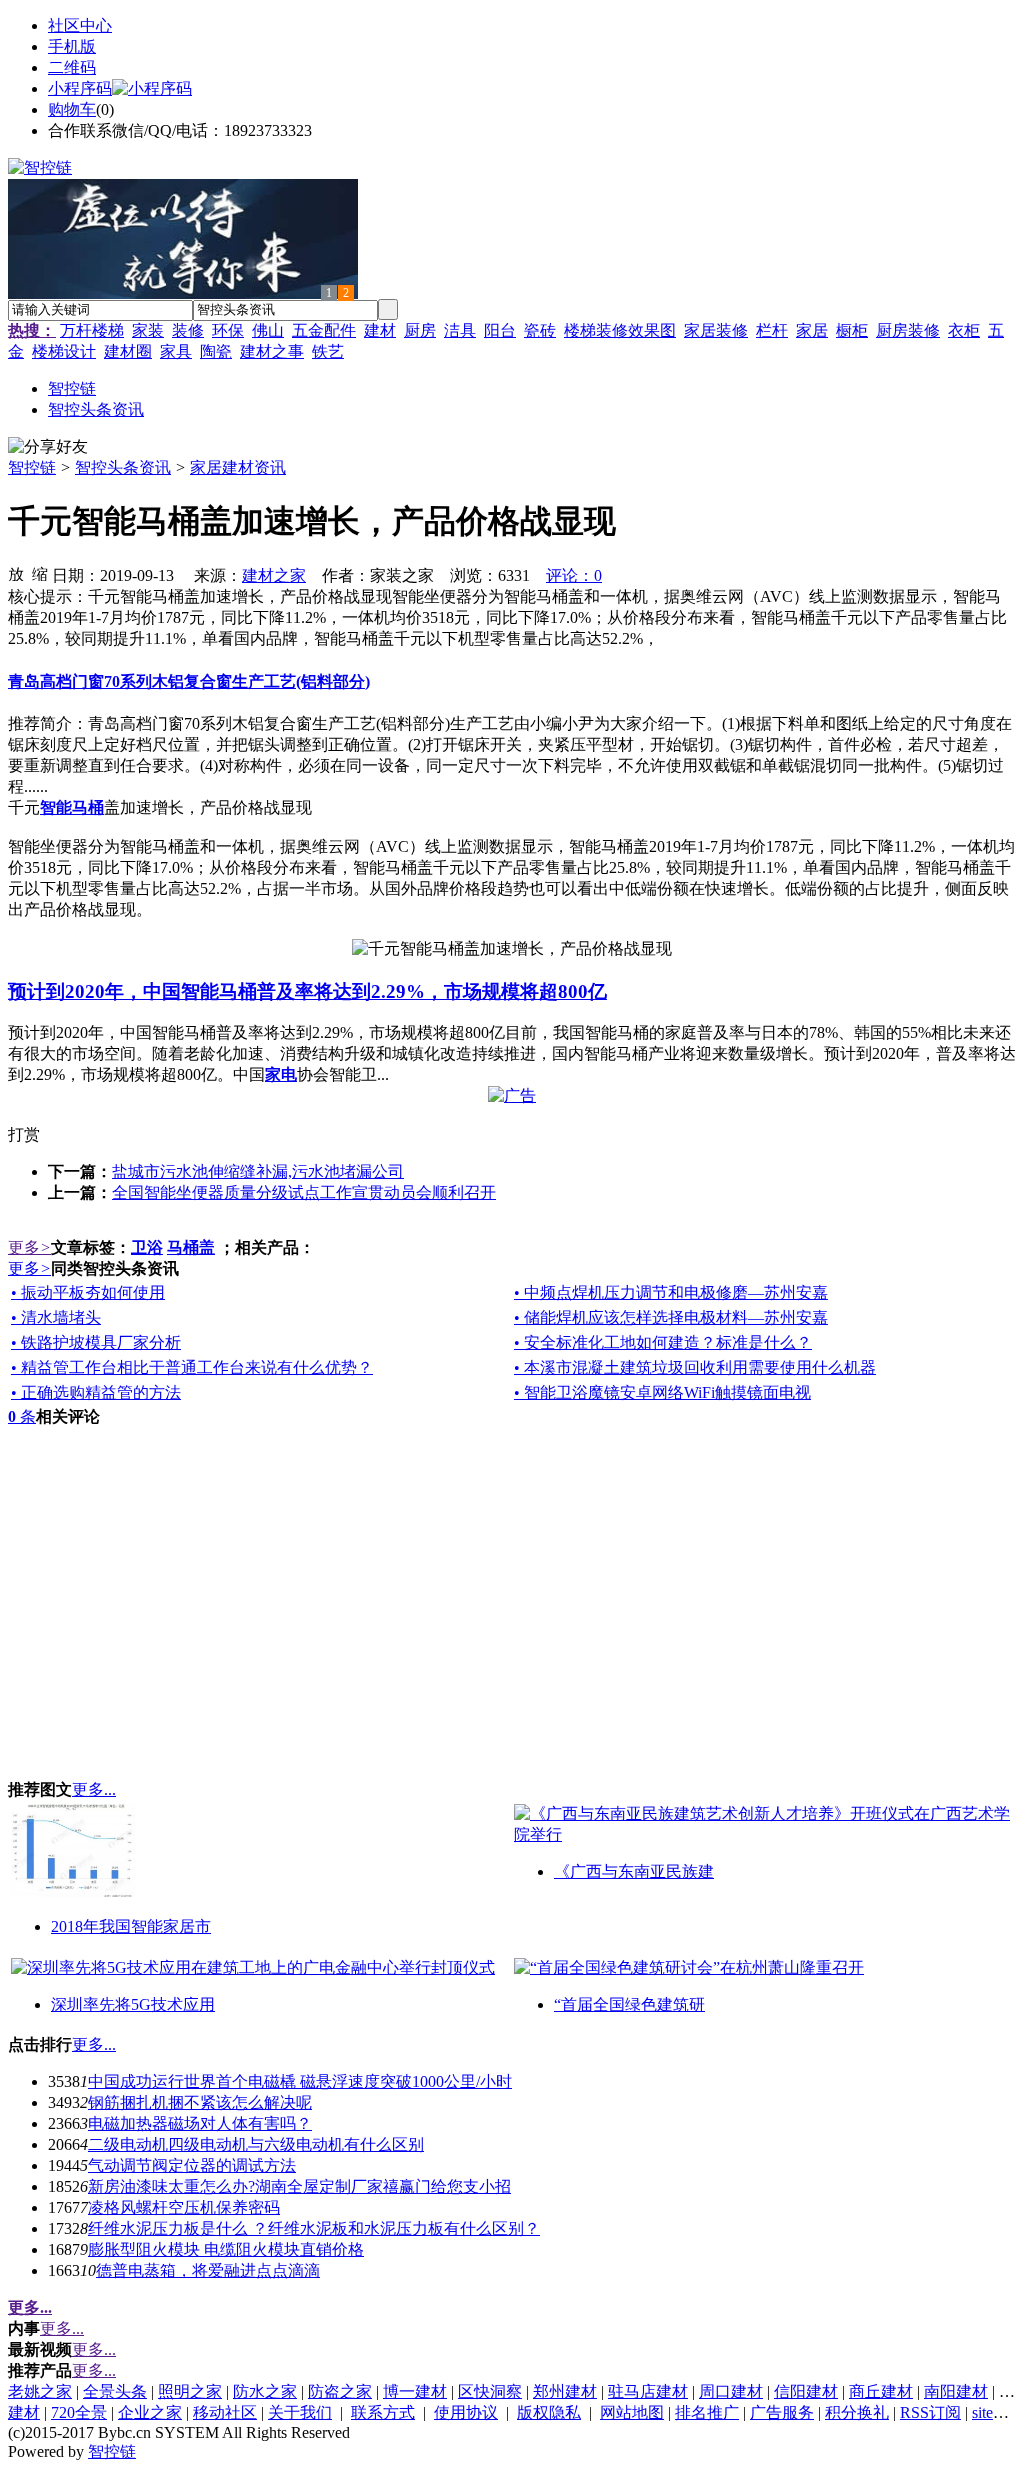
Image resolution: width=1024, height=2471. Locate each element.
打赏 (24, 1134)
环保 (228, 330)
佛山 (268, 330)
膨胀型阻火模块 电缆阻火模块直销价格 (226, 2249)
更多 (29, 1247)
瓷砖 (540, 330)
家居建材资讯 (238, 467)
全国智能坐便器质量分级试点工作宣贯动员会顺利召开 (304, 1192)
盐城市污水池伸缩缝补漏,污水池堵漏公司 (258, 1171)
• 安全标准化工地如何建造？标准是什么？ (663, 1342)
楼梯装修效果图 (620, 330)
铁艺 (328, 351)
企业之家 (150, 2412)
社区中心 (80, 25)
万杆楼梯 (92, 330)
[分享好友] (48, 447)
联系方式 (383, 2412)
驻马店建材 (648, 2391)
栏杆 (772, 330)
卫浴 (147, 1247)
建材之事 (272, 351)
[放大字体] (16, 573)
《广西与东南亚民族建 (634, 1871)
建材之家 (274, 575)
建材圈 (128, 351)
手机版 (72, 46)
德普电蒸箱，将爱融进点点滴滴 (208, 2270)
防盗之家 (340, 2391)
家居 (812, 330)
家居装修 (716, 330)
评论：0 (574, 575)
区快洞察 (490, 2391)
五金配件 (324, 330)
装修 (188, 330)
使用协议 (466, 2412)
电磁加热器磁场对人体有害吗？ (200, 2123)
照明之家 (190, 2391)
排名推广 (707, 2412)
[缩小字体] (40, 573)
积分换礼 (857, 2412)
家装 (148, 330)
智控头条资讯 (123, 467)
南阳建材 (956, 2391)
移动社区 (225, 2412)
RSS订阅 (930, 2412)
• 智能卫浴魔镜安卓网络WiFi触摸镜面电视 (662, 1392)
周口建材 (731, 2391)
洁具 (460, 330)
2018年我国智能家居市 (131, 1926)
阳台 (500, 330)
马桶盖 (191, 1247)
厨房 (420, 330)
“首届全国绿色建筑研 (629, 2004)
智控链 (32, 467)
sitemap (996, 2412)
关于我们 (300, 2412)
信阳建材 (806, 2391)
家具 (176, 351)
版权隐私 (549, 2412)
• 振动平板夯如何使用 (88, 1292)
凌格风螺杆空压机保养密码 (184, 2207)
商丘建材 (881, 2391)
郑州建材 (565, 2391)
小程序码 (80, 88)
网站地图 (632, 2412)
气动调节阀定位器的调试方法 (192, 2165)
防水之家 (265, 2391)
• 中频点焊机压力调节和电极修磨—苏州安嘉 (671, 1292)
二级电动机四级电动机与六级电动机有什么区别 (256, 2144)
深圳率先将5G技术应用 (133, 2004)
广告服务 (782, 2412)
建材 (380, 330)
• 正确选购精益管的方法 (96, 1392)
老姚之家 (40, 2391)
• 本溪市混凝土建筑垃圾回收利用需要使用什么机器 (695, 1367)
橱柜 (852, 330)
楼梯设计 (64, 351)
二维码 (72, 67)
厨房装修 (908, 330)
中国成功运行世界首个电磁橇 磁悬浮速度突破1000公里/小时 (300, 2081)
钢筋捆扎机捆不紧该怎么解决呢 (200, 2102)
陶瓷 (216, 351)
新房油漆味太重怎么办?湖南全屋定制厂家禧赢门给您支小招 (299, 2186)
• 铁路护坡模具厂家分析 (96, 1342)
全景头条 (115, 2391)
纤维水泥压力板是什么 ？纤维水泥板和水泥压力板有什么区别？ (314, 2228)
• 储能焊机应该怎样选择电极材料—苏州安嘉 (671, 1317)
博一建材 (415, 2391)
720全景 (79, 2412)
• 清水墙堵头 (56, 1317)
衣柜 (964, 330)
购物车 (72, 109)
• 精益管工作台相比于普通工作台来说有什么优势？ (192, 1367)
